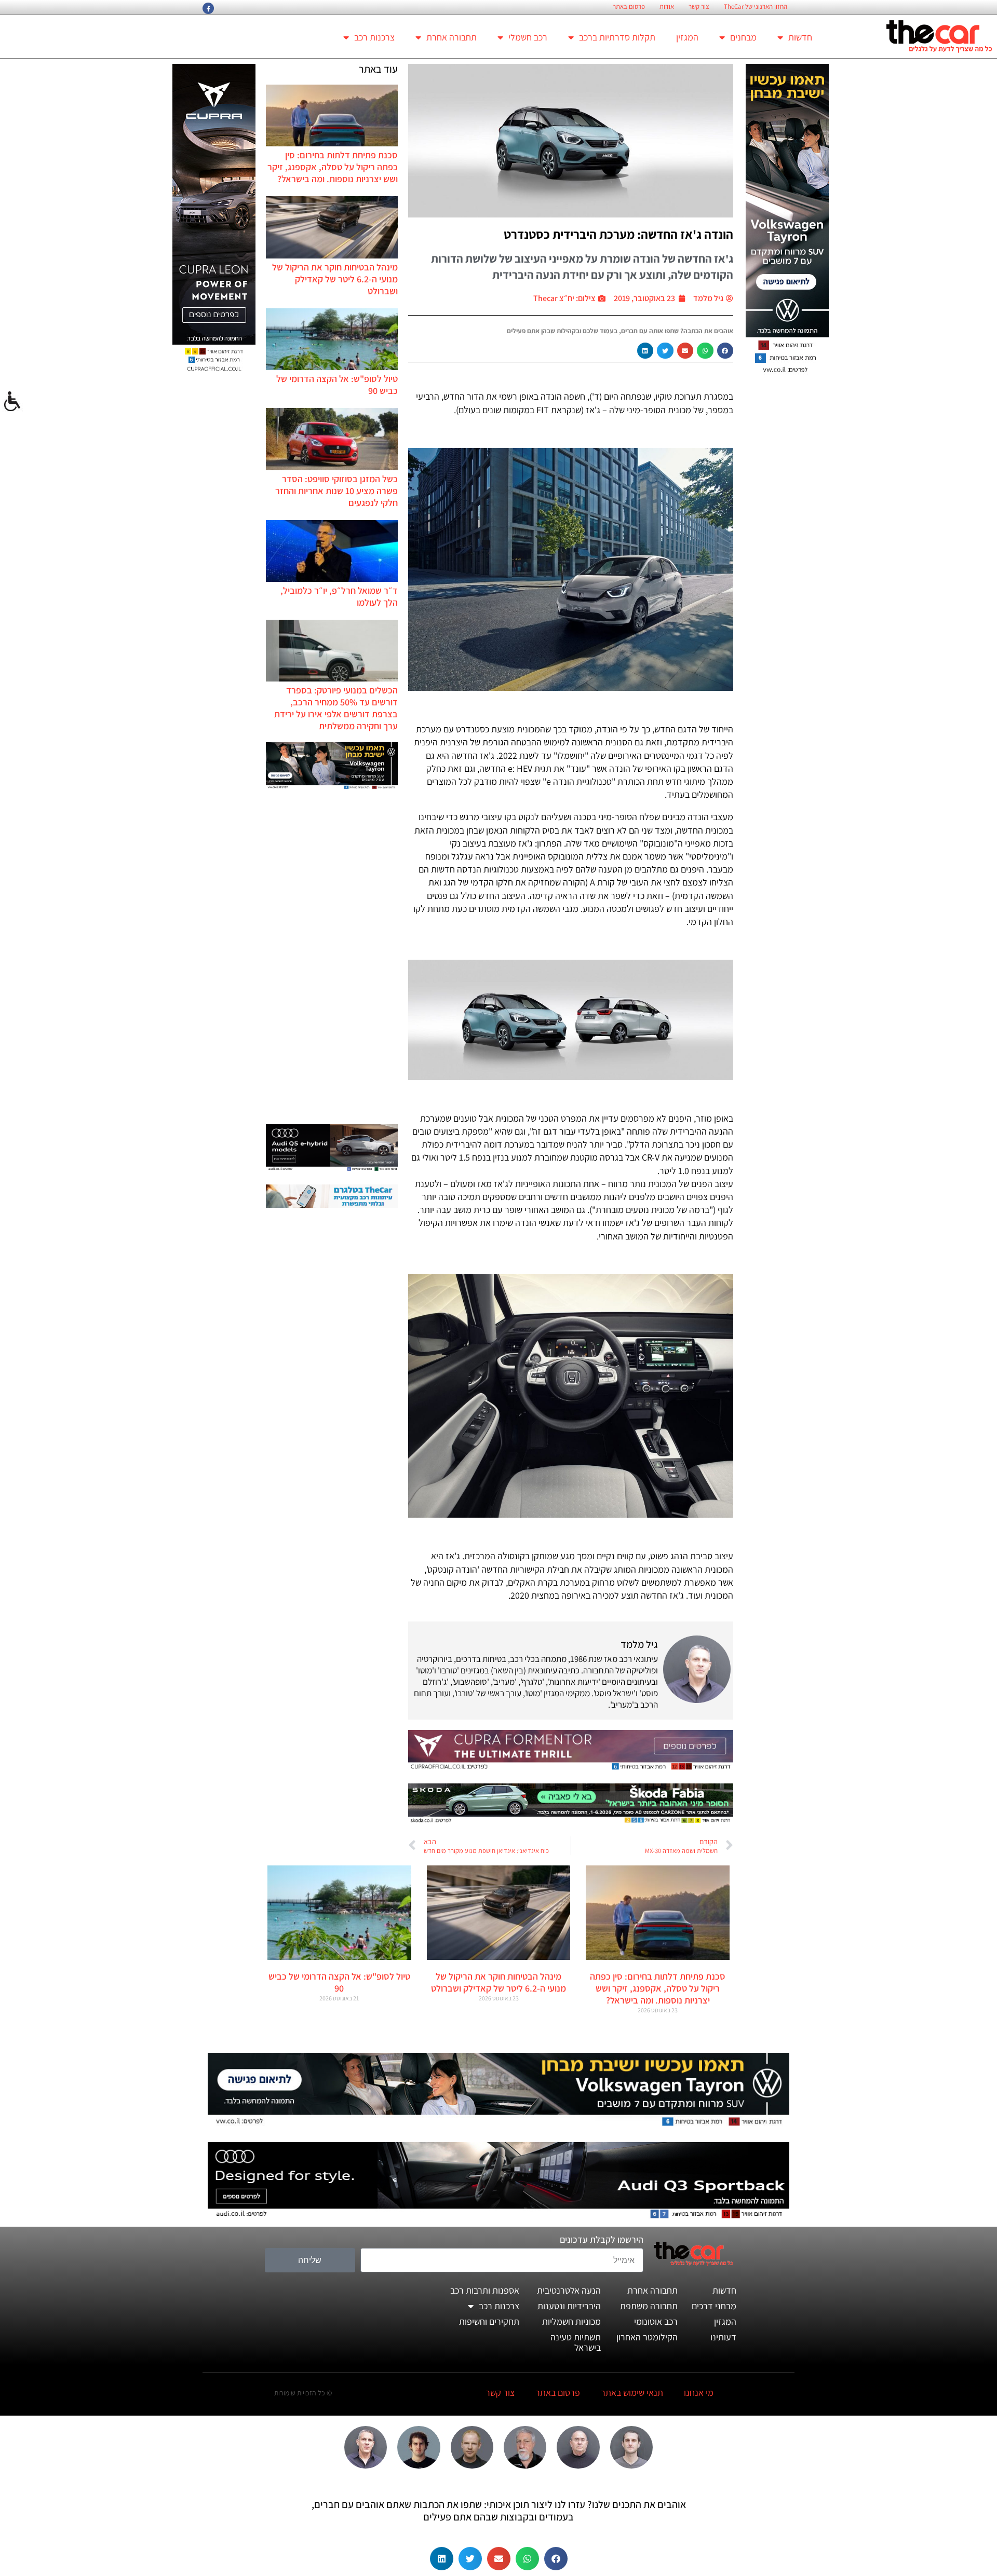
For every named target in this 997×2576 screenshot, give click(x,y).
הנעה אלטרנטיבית (569, 2290)
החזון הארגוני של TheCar (756, 7)
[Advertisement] (332, 958)
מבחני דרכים (714, 2306)
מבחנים (743, 37)
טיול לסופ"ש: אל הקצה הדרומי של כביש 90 (339, 1982)
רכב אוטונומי (656, 2321)
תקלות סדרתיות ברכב (617, 37)
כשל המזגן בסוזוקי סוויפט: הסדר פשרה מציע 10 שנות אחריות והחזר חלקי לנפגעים (336, 491)
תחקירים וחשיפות (489, 2321)
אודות (667, 7)
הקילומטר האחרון (647, 2337)
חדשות (800, 37)
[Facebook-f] (208, 8)
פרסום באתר (629, 7)
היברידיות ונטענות (569, 2306)
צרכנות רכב (374, 37)
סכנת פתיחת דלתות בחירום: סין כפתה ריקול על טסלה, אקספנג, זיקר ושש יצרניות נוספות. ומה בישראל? (333, 167)
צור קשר (699, 7)
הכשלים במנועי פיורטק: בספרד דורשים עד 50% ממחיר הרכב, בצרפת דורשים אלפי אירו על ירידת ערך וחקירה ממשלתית (336, 708)
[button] (725, 351)
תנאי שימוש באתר (632, 2393)
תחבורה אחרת (452, 37)
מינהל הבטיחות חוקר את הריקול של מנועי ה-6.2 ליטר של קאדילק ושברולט (335, 279)
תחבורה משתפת (649, 2306)
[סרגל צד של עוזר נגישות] (12, 402)
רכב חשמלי (528, 37)
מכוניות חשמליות (571, 2321)
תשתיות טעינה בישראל (576, 2342)
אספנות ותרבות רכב (485, 2290)
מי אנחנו (699, 2393)
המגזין (687, 37)
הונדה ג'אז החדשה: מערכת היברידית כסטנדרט (618, 234)
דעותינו (723, 2337)
